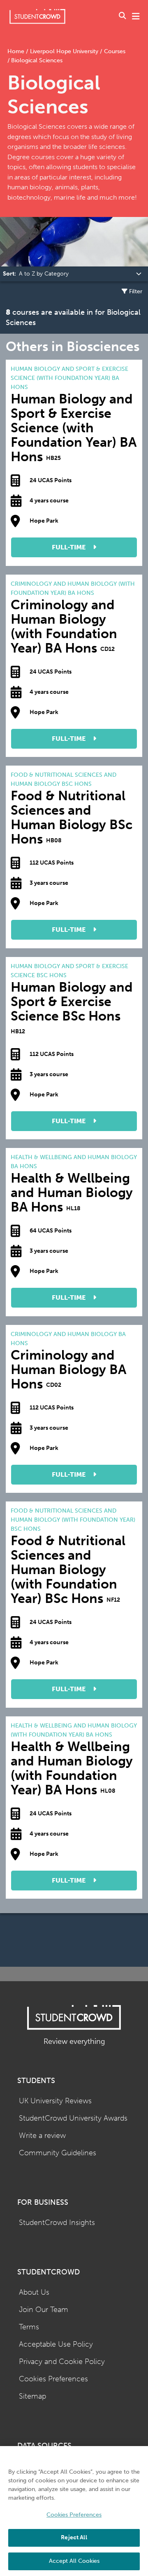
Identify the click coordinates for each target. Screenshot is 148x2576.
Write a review (42, 2136)
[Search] (123, 16)
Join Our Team (44, 2310)
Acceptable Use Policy (56, 2344)
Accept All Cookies (74, 2561)
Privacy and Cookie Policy (62, 2362)
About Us (34, 2292)
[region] (74, 2511)
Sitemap (32, 2396)
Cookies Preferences (53, 2379)
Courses (114, 51)
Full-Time (69, 547)
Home (17, 51)
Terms (29, 2327)
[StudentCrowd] (37, 16)
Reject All (74, 2537)
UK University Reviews (55, 2101)
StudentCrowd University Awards (73, 2118)
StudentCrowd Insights (57, 2223)
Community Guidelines (58, 2153)
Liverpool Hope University (64, 51)
